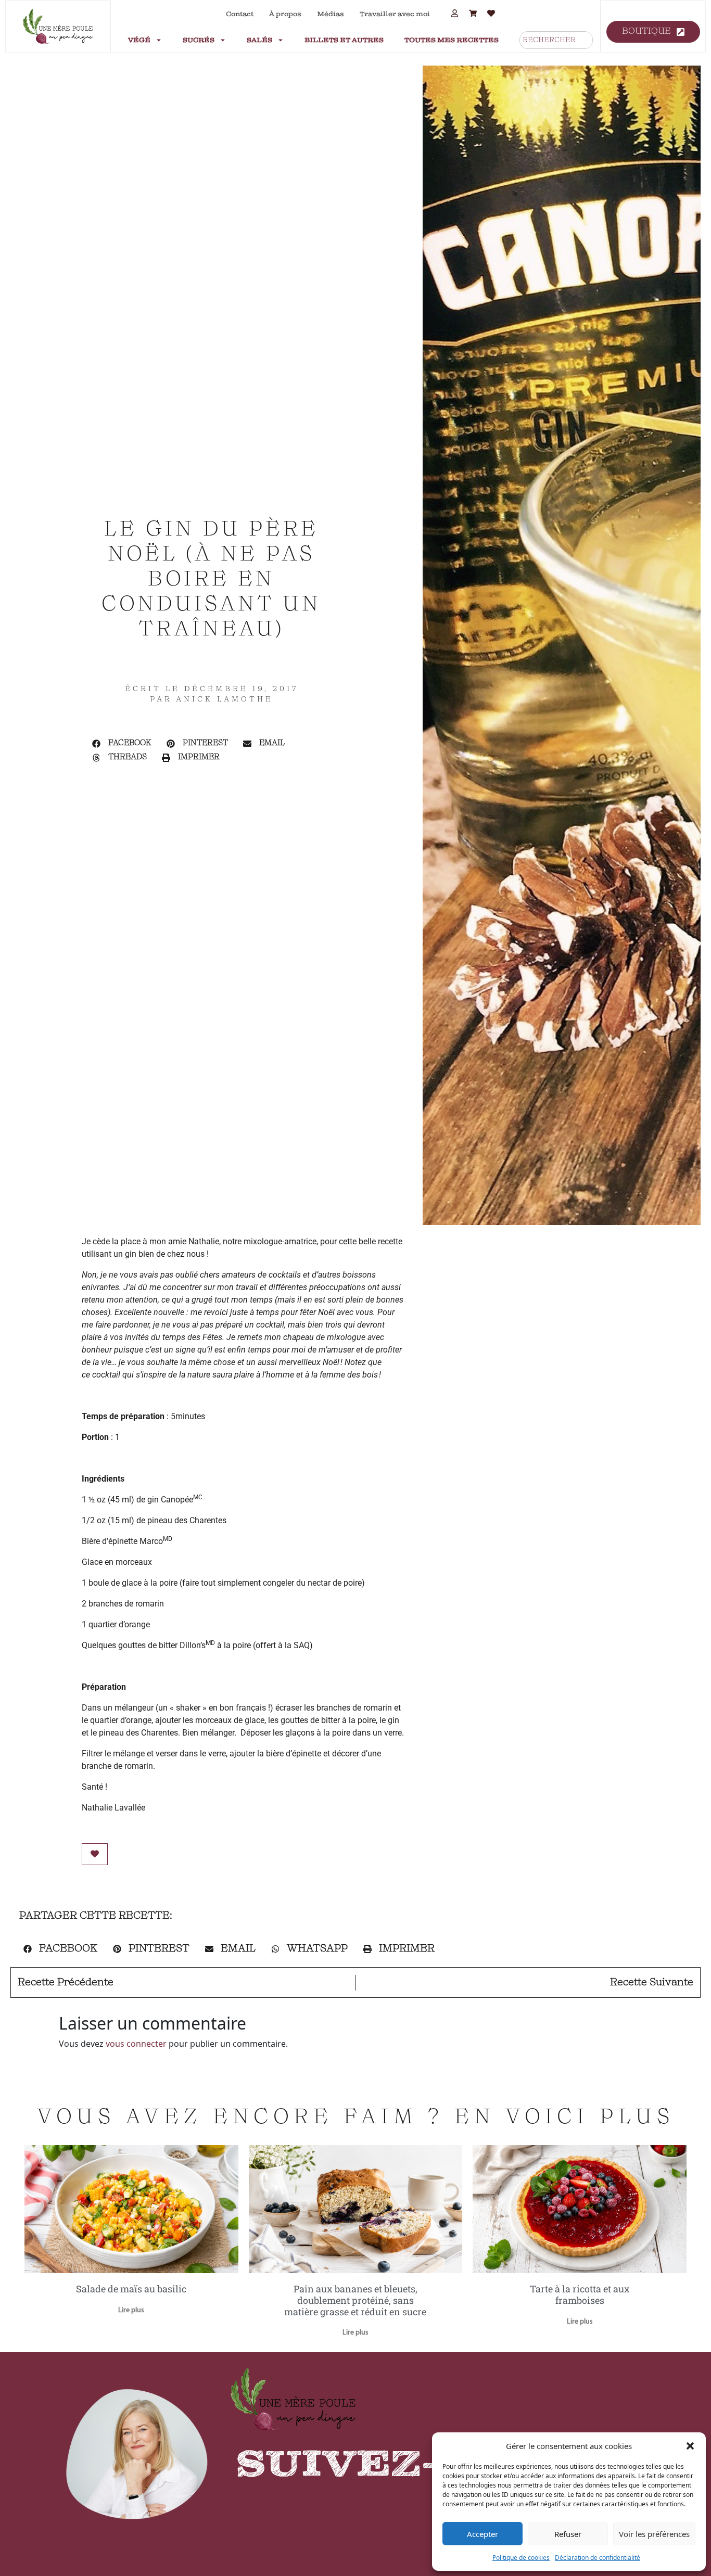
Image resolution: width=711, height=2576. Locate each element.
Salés (259, 40)
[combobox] (556, 40)
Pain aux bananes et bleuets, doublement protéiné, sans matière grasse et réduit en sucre (355, 2300)
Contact (240, 14)
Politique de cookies (521, 2558)
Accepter (483, 2534)
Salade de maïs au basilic (131, 2289)
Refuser (568, 2534)
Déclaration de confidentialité (598, 2558)
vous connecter (136, 2044)
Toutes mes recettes (452, 40)
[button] (690, 2446)
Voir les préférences (654, 2534)
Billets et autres (344, 40)
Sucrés (199, 40)
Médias (331, 14)
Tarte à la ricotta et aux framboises (580, 2294)
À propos (285, 14)
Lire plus (131, 2310)
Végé (139, 40)
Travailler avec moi (395, 14)
